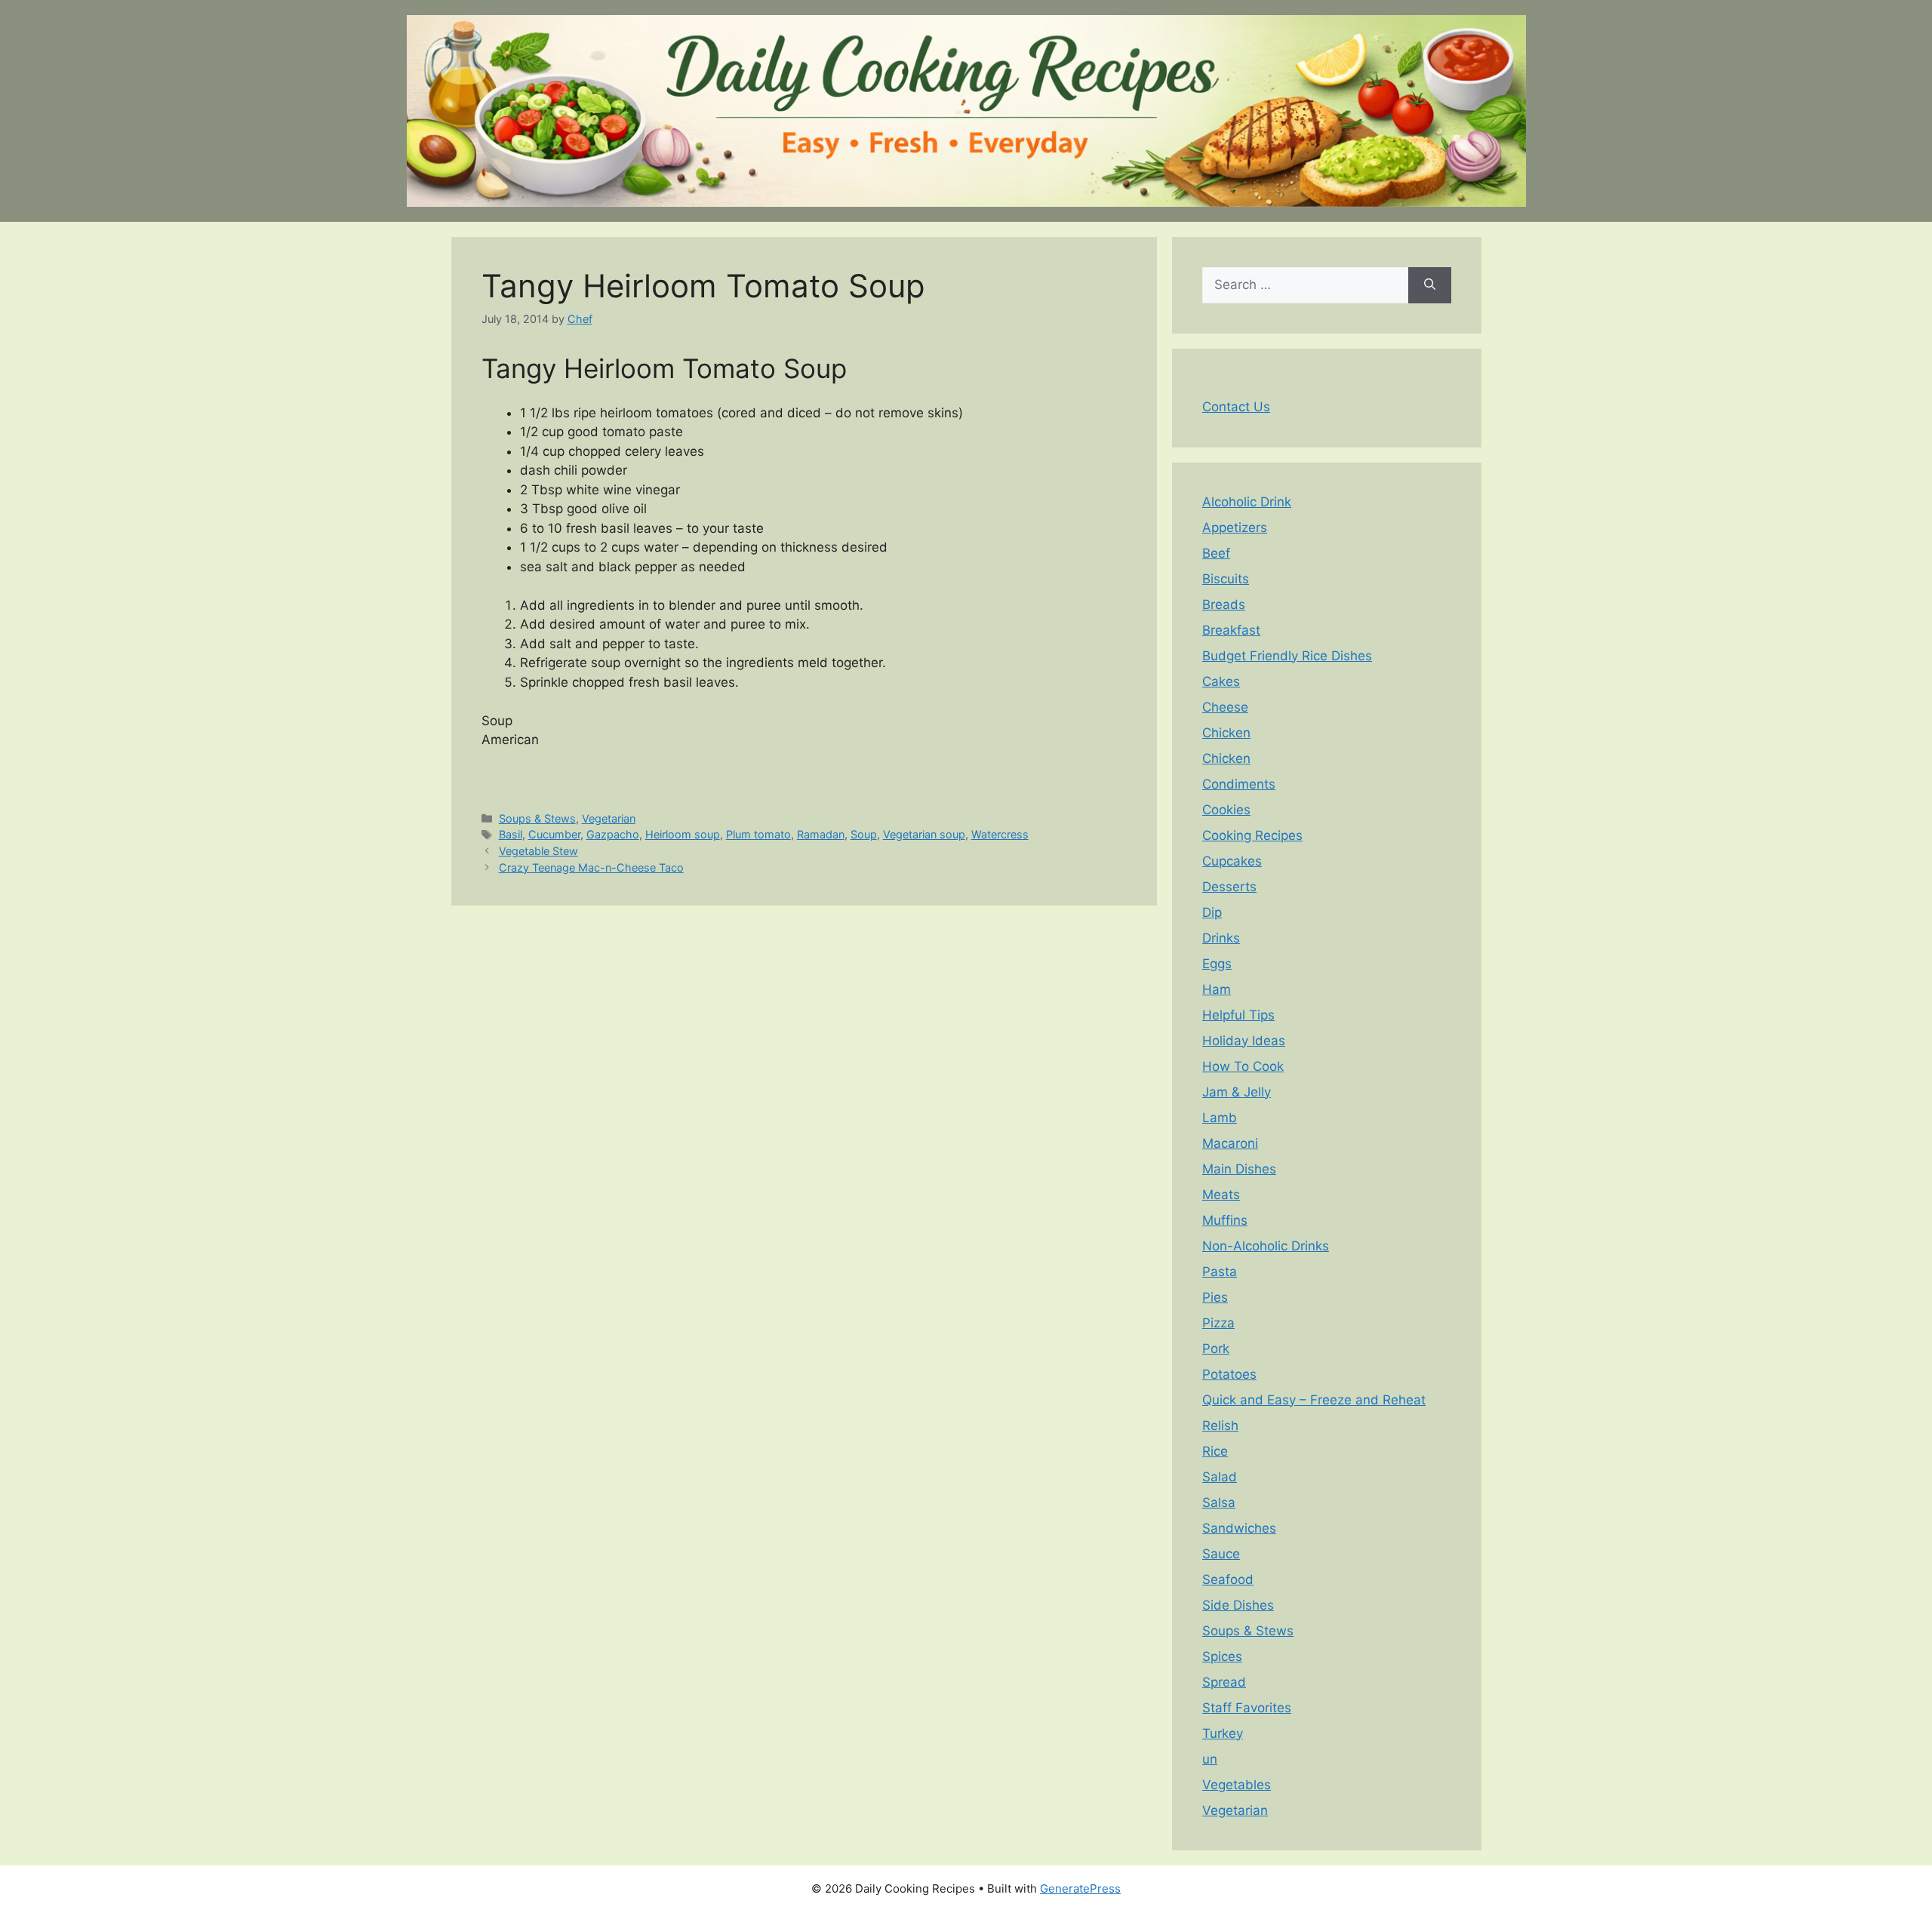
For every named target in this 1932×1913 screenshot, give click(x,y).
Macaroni (1230, 1143)
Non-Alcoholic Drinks (1266, 1246)
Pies (1215, 1297)
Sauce (1221, 1554)
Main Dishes (1239, 1169)
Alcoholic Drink (1247, 502)
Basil (511, 834)
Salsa (1219, 1502)
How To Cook (1243, 1066)
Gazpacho (613, 834)
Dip (1212, 912)
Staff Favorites (1247, 1708)
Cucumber (554, 834)
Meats (1221, 1195)
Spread (1224, 1682)
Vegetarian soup (924, 834)
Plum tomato (758, 834)
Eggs (1217, 964)
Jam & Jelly (1237, 1092)
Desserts (1229, 887)
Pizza (1218, 1323)
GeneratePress (1080, 1888)
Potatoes (1229, 1374)
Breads (1224, 604)
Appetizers (1235, 527)
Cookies (1226, 810)
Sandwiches (1239, 1528)
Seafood (1228, 1579)
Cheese (1225, 707)
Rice (1215, 1451)
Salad (1220, 1477)
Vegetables (1237, 1785)
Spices (1222, 1656)
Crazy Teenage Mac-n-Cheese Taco (591, 867)
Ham (1217, 989)
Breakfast (1231, 630)
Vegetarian (609, 818)
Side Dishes (1238, 1605)
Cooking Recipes (1252, 835)
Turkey (1223, 1733)
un (1210, 1759)
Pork (1216, 1349)
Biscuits (1226, 579)
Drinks (1221, 938)
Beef (1216, 553)
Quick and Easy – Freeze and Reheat (1314, 1400)
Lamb (1220, 1118)
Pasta (1220, 1272)
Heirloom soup (683, 834)
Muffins (1225, 1220)
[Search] (1430, 285)
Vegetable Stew (538, 851)
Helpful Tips (1238, 1015)
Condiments (1239, 784)
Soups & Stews (537, 818)
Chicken (1226, 733)
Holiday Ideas (1244, 1041)
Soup (864, 834)
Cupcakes (1232, 861)
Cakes (1221, 681)
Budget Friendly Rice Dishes (1287, 656)
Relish (1220, 1426)
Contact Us (1236, 407)
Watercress (1000, 834)
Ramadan (821, 834)
